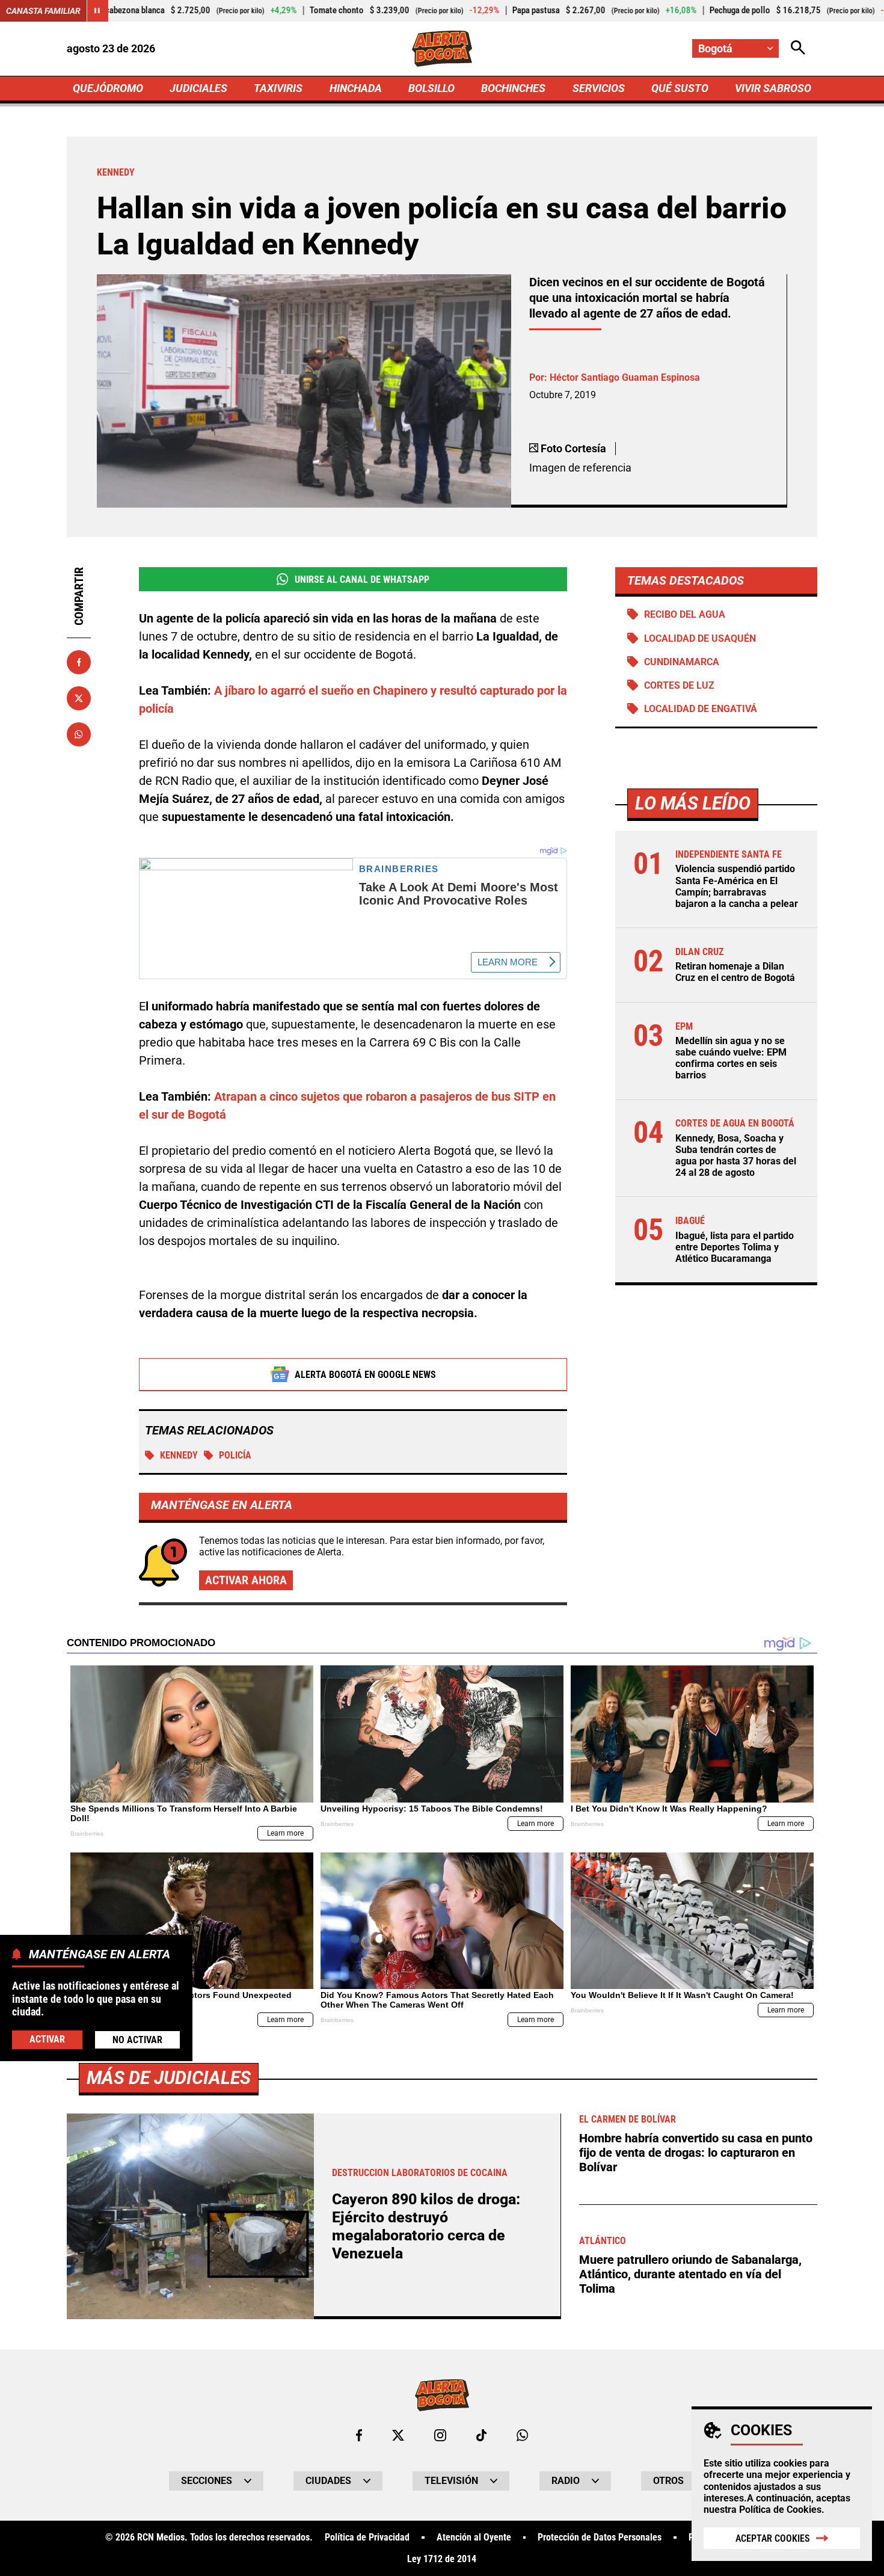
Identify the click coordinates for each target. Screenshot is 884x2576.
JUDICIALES (198, 88)
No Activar (137, 2039)
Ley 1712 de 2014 (442, 2559)
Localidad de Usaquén (700, 638)
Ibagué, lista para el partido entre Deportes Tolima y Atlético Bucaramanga (735, 1247)
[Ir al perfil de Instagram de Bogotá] (440, 2435)
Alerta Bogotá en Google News (365, 1375)
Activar (47, 2039)
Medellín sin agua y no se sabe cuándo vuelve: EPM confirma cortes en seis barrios (731, 1058)
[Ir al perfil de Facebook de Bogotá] (359, 2435)
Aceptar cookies (773, 2538)
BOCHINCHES (513, 88)
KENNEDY (179, 1455)
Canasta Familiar (43, 11)
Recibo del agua (685, 614)
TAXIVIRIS (278, 88)
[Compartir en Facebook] (79, 662)
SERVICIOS (599, 88)
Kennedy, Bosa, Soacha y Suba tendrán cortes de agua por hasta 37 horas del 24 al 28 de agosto (736, 1156)
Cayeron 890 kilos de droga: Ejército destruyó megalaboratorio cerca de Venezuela (426, 2226)
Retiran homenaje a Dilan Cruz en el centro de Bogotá (735, 972)
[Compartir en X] (79, 698)
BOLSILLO (431, 88)
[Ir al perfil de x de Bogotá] (398, 2435)
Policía (235, 1455)
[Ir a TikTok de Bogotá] (481, 2435)
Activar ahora (246, 1580)
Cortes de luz (679, 685)
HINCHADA (356, 88)
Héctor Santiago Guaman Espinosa (625, 377)
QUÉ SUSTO (680, 88)
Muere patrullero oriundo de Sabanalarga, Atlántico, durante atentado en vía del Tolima (690, 2274)
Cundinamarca (682, 662)
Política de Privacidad (367, 2538)
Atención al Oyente (474, 2538)
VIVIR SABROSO (773, 88)
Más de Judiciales (169, 2078)
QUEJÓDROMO (108, 88)
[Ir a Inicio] (442, 49)
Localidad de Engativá (701, 709)
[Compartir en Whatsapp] (79, 734)
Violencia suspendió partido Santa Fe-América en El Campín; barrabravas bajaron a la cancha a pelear (737, 886)
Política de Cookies (780, 2510)
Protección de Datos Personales (600, 2538)
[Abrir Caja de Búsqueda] (798, 48)
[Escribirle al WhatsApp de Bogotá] (522, 2435)
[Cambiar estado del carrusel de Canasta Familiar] (97, 11)
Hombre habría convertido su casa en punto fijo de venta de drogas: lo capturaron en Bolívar (696, 2153)
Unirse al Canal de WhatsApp (362, 579)
